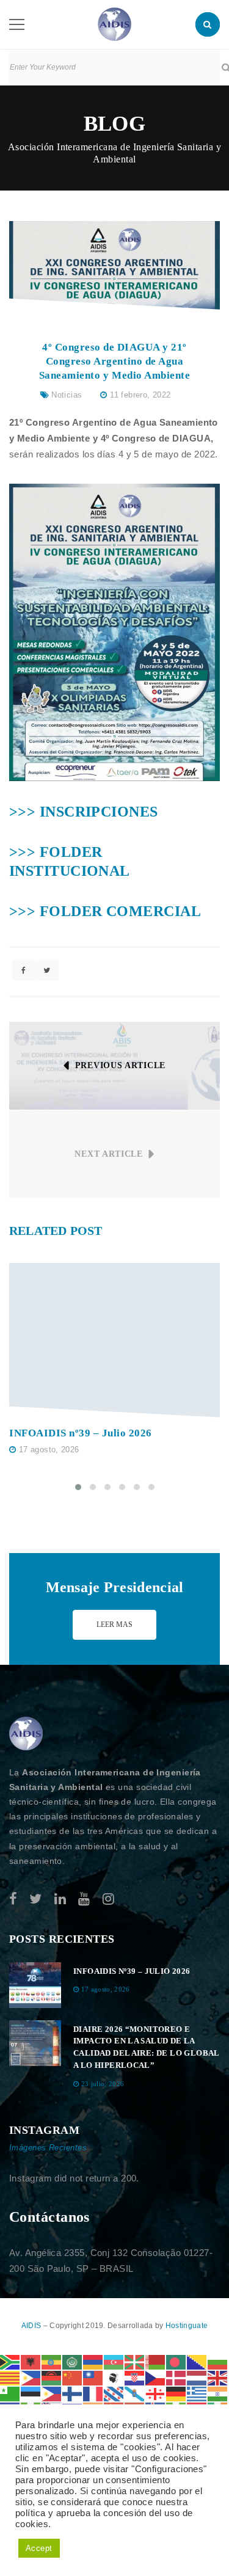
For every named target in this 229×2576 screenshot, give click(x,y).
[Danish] (176, 2377)
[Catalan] (10, 2377)
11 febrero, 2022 (140, 395)
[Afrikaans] (10, 2361)
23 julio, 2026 (103, 2084)
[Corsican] (114, 2377)
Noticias (67, 395)
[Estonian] (31, 2393)
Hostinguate (187, 2326)
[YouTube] (84, 1899)
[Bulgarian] (218, 2361)
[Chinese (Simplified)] (73, 2377)
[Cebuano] (31, 2377)
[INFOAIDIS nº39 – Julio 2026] (114, 1340)
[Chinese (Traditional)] (93, 2377)
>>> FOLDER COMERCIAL (105, 911)
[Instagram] (108, 1899)
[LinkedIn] (60, 1899)
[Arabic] (73, 2361)
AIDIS (32, 2326)
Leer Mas (114, 1625)
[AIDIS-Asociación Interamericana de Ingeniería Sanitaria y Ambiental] (114, 24)
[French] (93, 2393)
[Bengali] (176, 2361)
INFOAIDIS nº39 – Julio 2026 (81, 1433)
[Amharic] (52, 2361)
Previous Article (120, 1065)
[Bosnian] (197, 2361)
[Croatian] (135, 2377)
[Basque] (135, 2361)
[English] (218, 2377)
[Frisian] (114, 2393)
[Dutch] (197, 2377)
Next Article (108, 1154)
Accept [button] (39, 2548)
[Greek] (197, 2393)
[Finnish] (73, 2393)
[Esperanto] (10, 2393)
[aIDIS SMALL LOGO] (26, 1734)
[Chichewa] (52, 2377)
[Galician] (135, 2393)
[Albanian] (31, 2361)
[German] (176, 2393)
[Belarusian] (156, 2361)
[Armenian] (93, 2361)
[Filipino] (52, 2393)
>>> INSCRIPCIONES (84, 812)
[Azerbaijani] (114, 2361)
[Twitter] (35, 1899)
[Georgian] (156, 2393)
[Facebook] (13, 1899)
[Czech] (156, 2377)
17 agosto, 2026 (49, 1450)
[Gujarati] (218, 2393)
